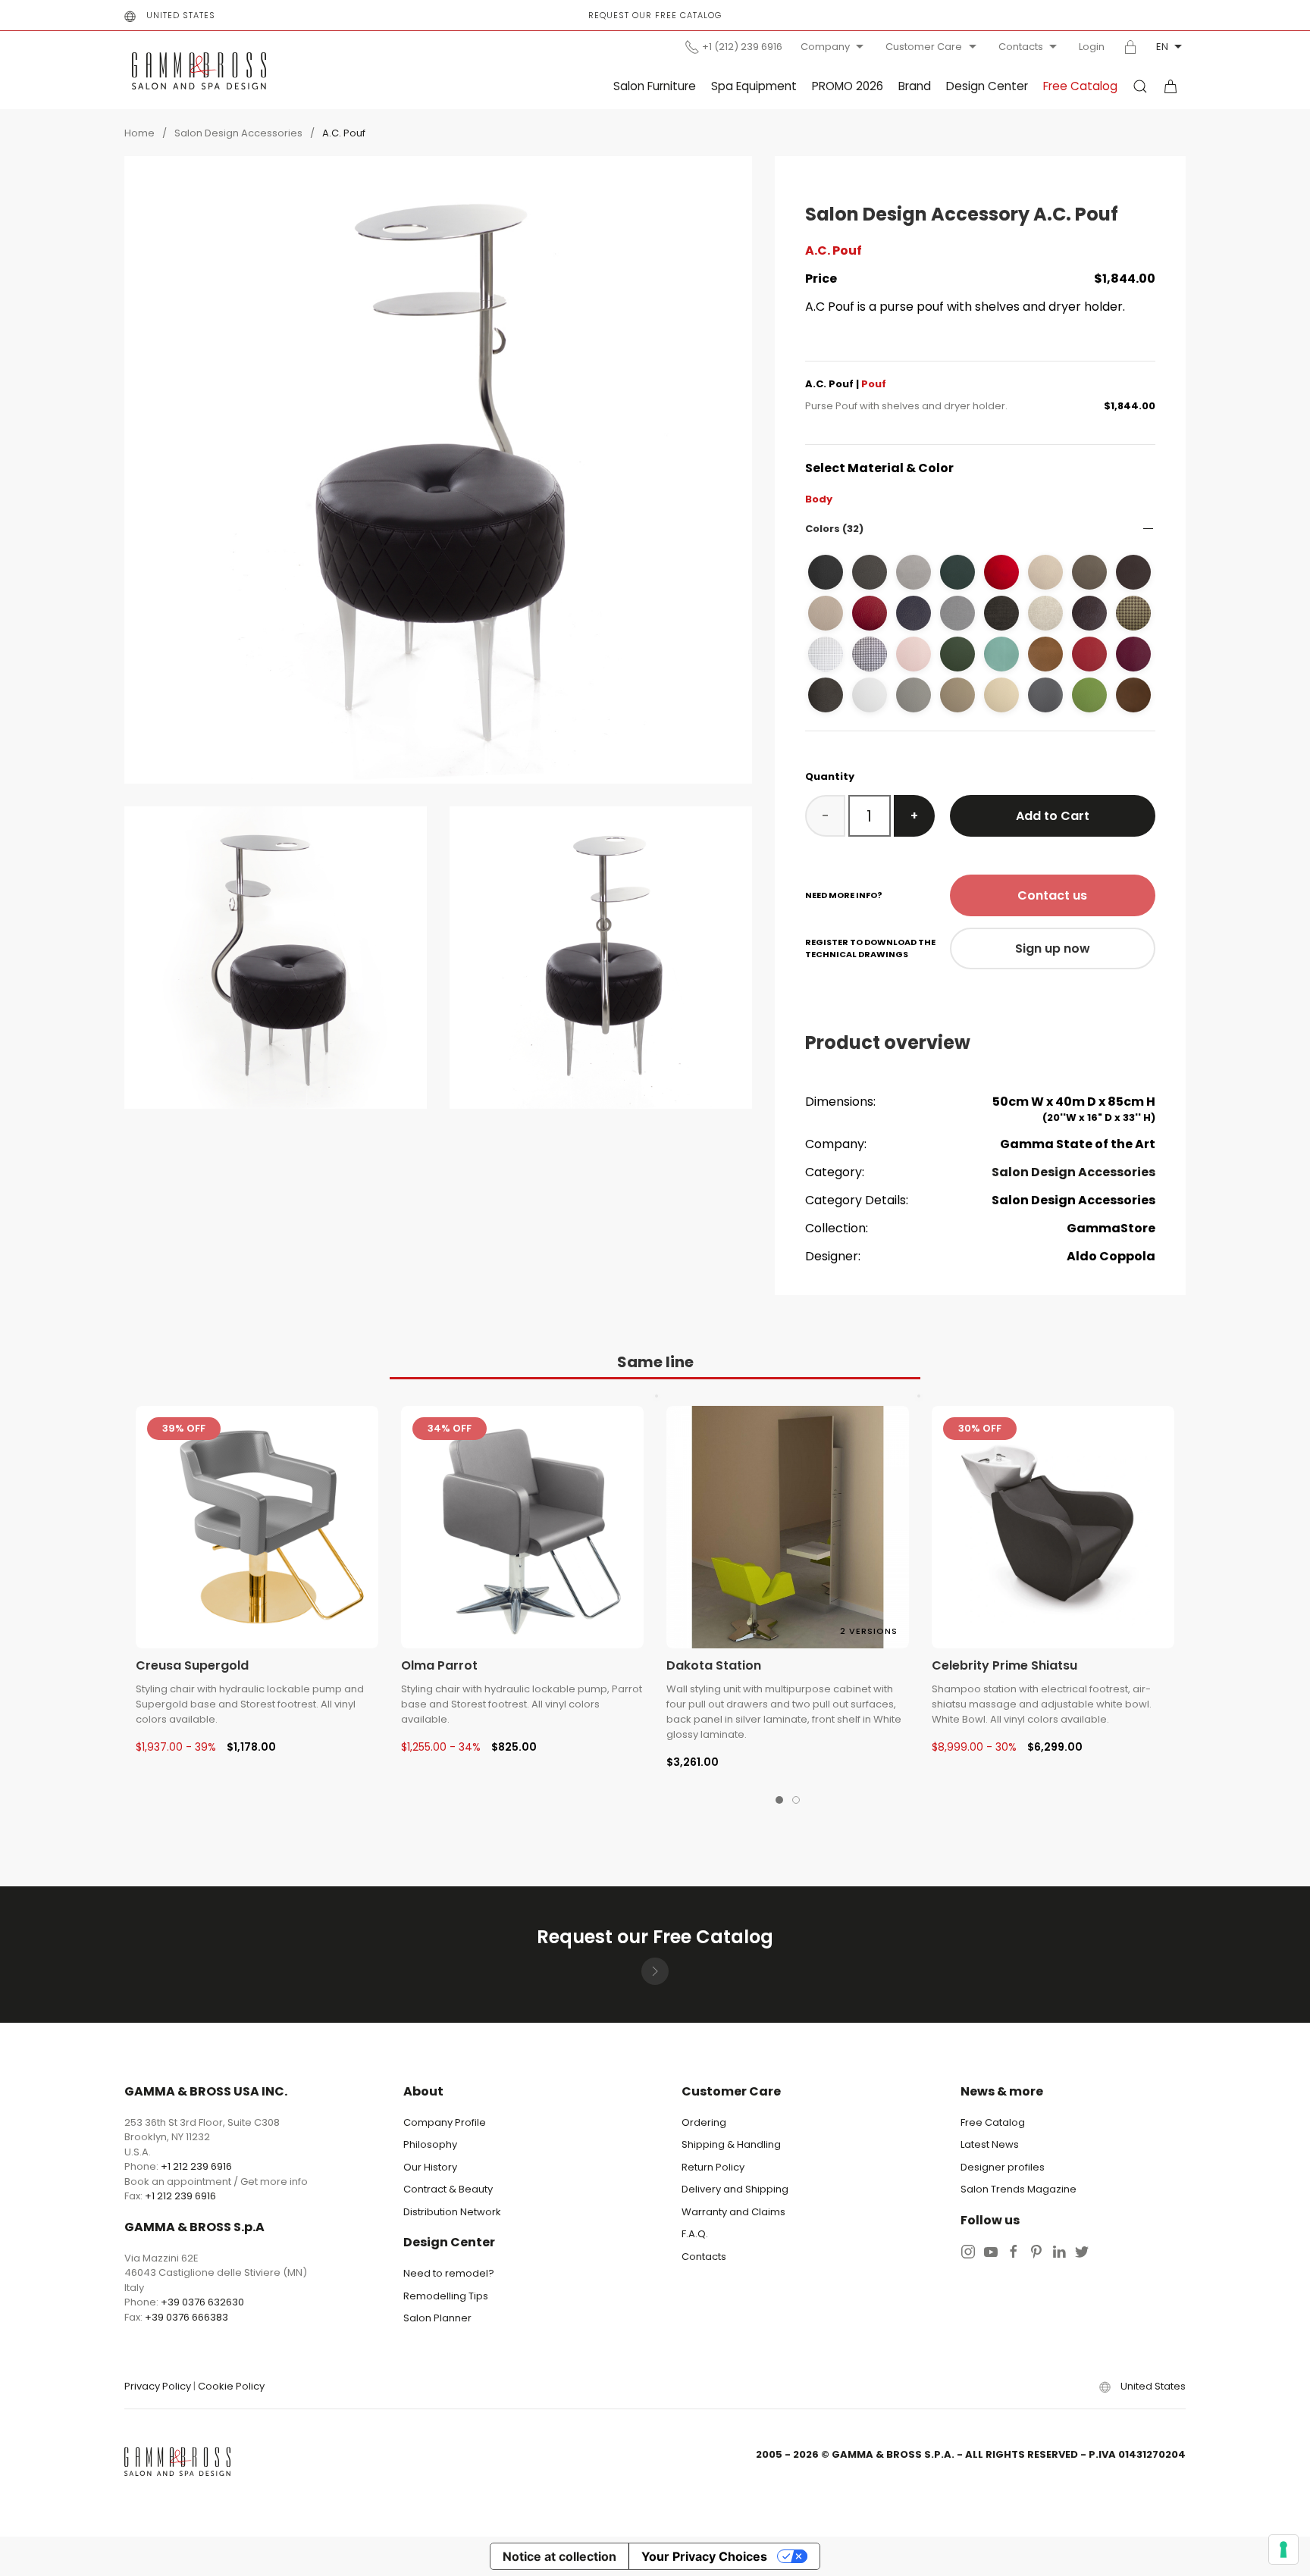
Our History (430, 2167)
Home (139, 133)
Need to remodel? (449, 2273)
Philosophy (430, 2144)
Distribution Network (452, 2212)
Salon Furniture (655, 86)
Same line (655, 1362)
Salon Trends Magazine (1019, 2189)
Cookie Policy (231, 2386)
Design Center (987, 86)
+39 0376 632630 (202, 2302)
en (1162, 47)
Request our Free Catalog (655, 15)
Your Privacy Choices (704, 2556)
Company (825, 47)
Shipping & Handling (731, 2144)
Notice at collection (559, 2556)
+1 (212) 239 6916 (742, 47)
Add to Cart (1053, 816)
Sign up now (1053, 948)
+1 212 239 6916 (196, 2166)
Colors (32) (834, 529)
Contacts (1021, 47)
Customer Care (924, 47)
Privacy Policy (158, 2386)
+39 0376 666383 (186, 2317)
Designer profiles (1003, 2167)
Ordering (704, 2122)
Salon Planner (437, 2318)
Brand (915, 86)
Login (1092, 47)
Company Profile (445, 2122)
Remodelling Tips (446, 2296)
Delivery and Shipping (735, 2189)
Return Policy (713, 2167)
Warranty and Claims (733, 2212)
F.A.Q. (695, 2234)
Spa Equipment (754, 86)
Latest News (990, 2144)
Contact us (1052, 895)
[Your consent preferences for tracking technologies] (1283, 2549)
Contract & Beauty (448, 2189)
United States (181, 15)
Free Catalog (1080, 86)
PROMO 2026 (848, 86)
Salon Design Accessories (238, 133)
